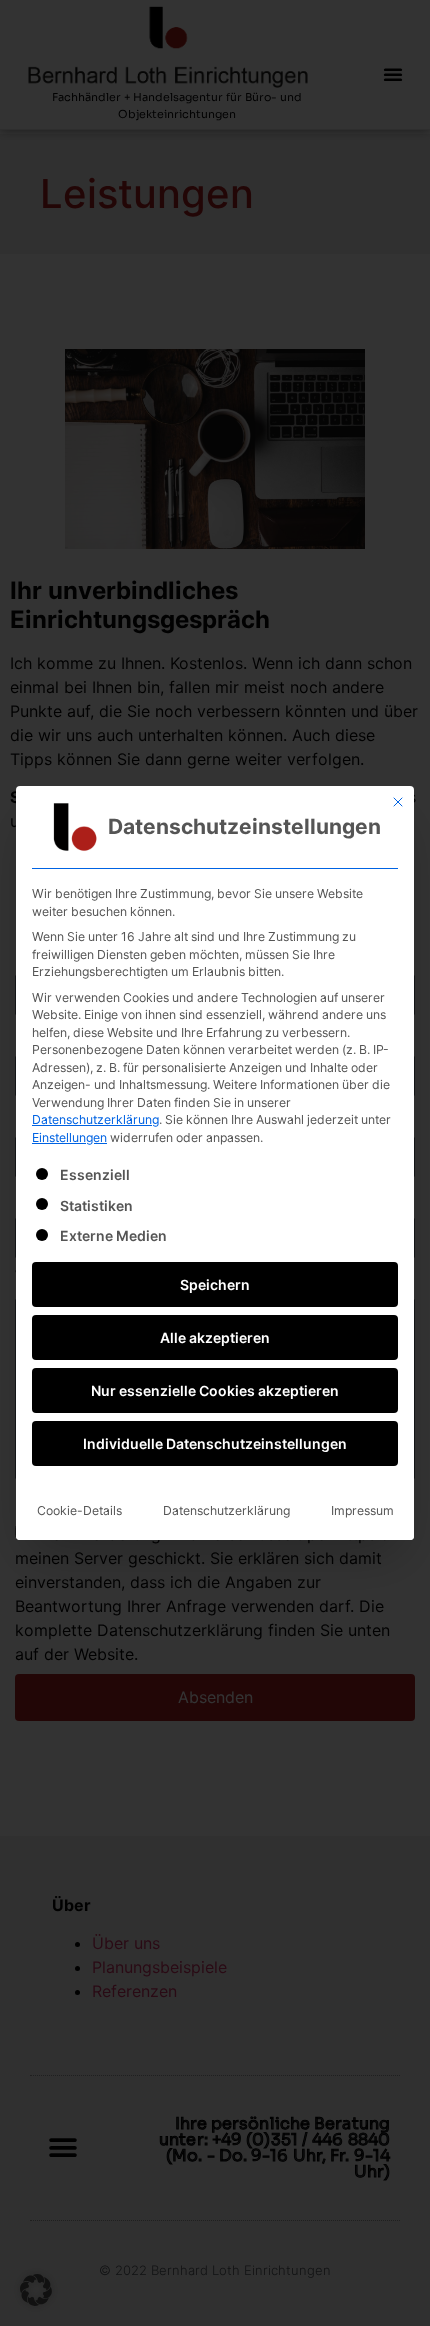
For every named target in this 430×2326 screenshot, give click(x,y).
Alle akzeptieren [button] (215, 1337)
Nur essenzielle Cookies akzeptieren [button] (215, 1390)
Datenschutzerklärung (95, 1119)
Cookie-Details (79, 1510)
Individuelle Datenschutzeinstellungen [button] (215, 1443)
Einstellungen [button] (69, 1137)
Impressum (362, 1510)
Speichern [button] (215, 1284)
